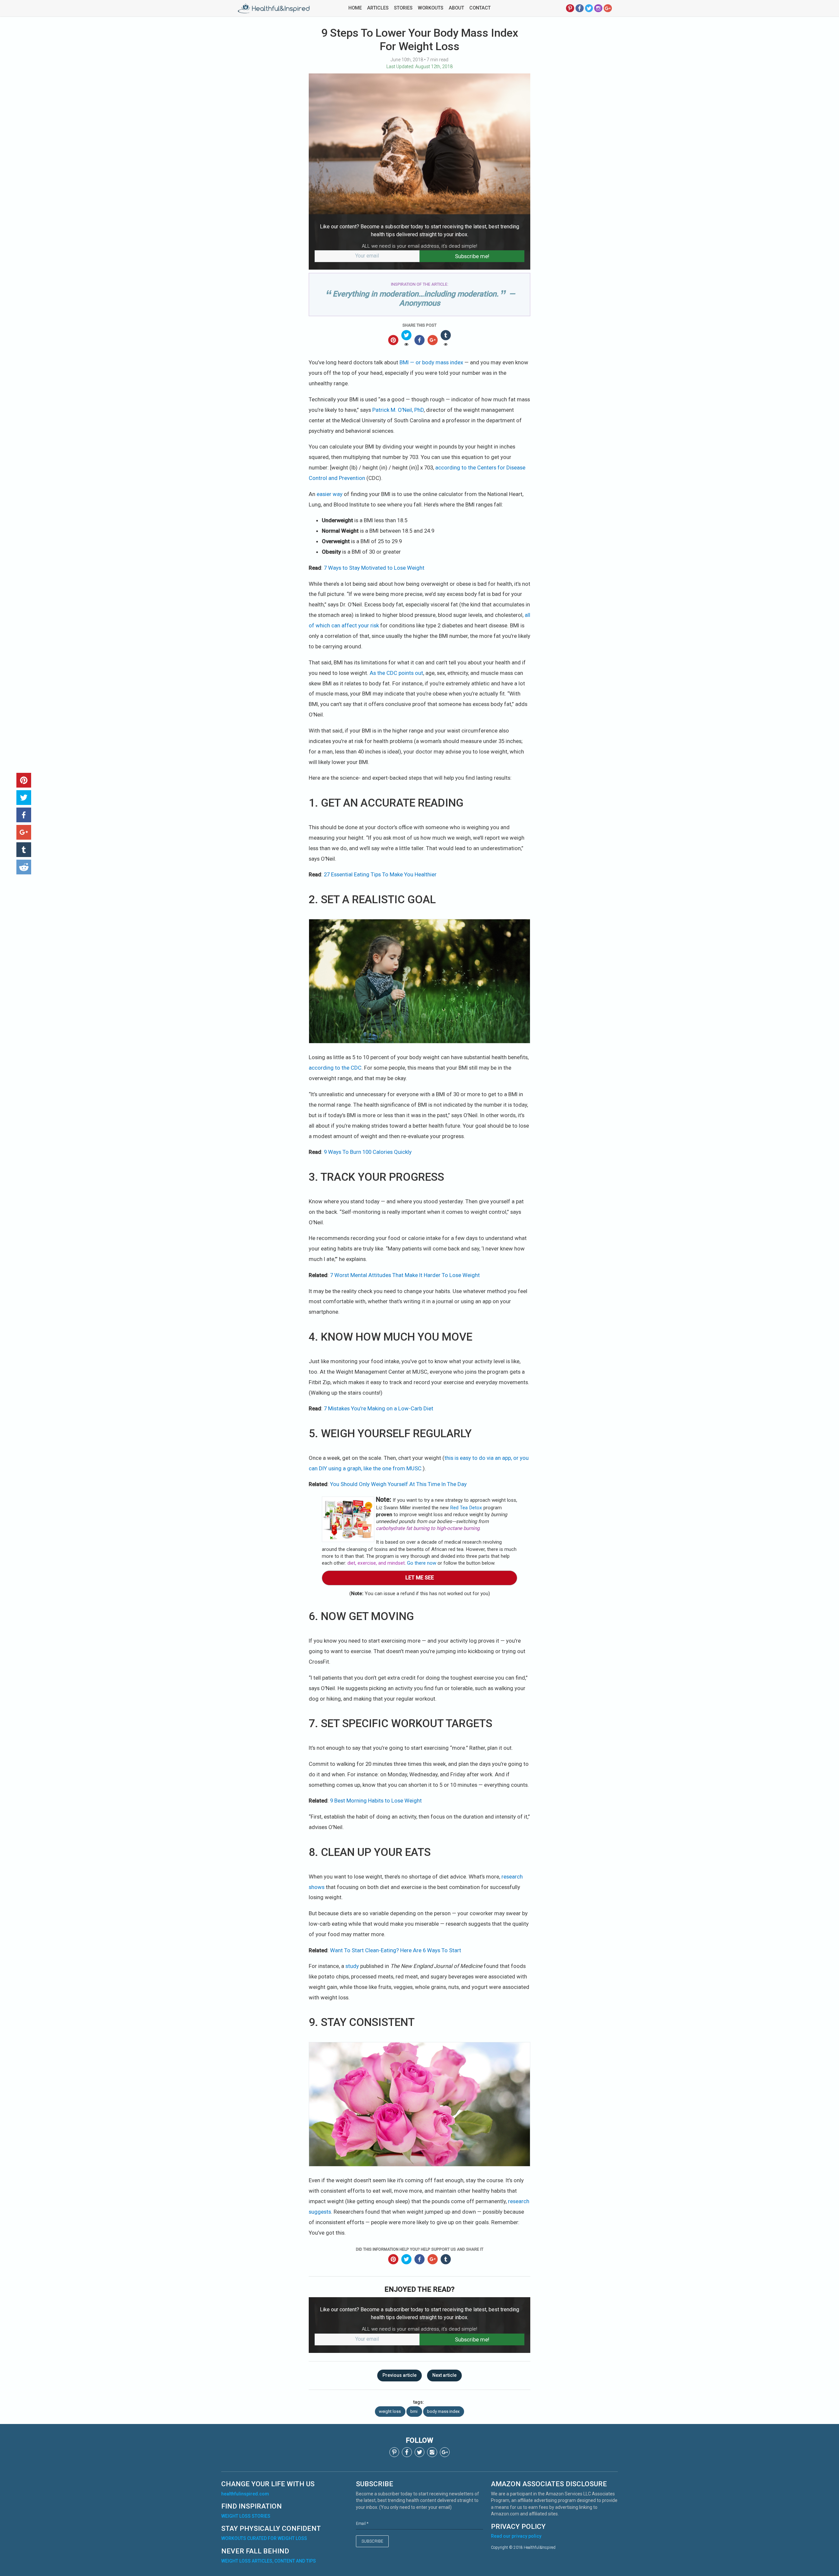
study (352, 1966)
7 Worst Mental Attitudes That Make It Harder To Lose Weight (405, 1275)
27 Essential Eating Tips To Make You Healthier (380, 874)
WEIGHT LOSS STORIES (246, 2516)
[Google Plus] (608, 8)
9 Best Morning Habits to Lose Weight (376, 1801)
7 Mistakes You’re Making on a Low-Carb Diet (379, 1408)
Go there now (422, 1563)
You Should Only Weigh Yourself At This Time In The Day (398, 1484)
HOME (355, 8)
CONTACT (480, 8)
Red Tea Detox (466, 1508)
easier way (330, 494)
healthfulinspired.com (245, 2494)
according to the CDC (335, 1068)
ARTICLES (378, 8)
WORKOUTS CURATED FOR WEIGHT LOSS (264, 2538)
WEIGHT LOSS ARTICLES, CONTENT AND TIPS (269, 2561)
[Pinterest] (570, 8)
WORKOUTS (431, 8)
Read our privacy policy (516, 2536)
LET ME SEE (420, 1578)
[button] (24, 780)
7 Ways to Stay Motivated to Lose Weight (374, 568)
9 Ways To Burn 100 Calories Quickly (368, 1152)
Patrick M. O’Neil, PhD (398, 410)
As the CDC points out (396, 673)
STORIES (403, 8)
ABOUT (456, 8)
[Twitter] (589, 8)
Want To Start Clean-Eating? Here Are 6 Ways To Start (396, 1950)
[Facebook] (580, 8)
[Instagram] (598, 8)
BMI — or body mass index (431, 362)
